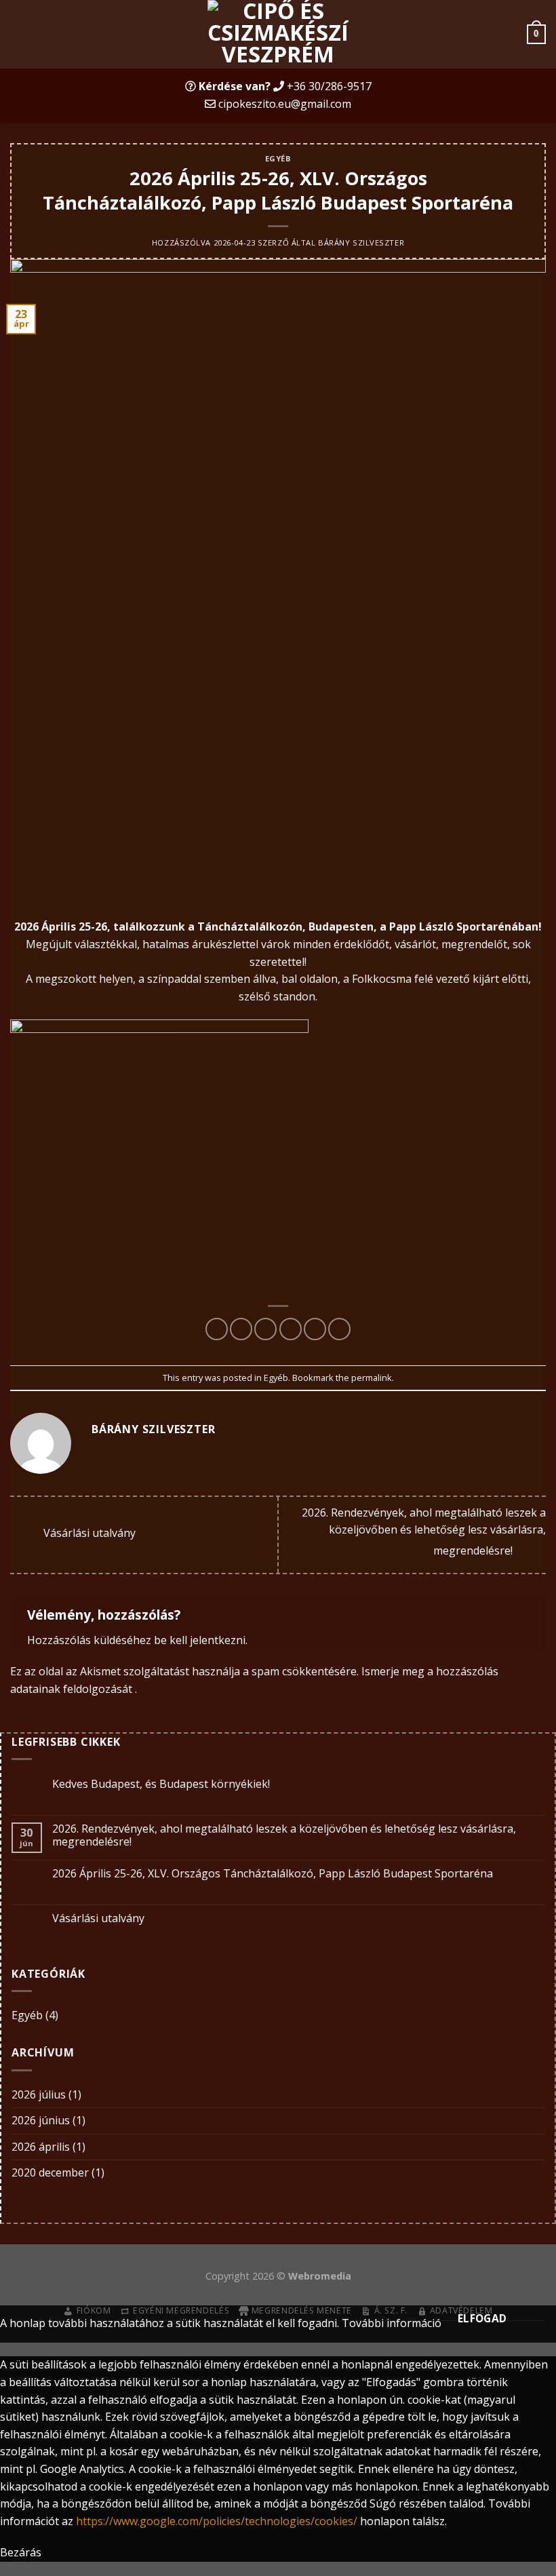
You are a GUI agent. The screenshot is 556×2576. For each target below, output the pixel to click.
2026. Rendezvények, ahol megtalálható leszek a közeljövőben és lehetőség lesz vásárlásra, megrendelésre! (424, 1532)
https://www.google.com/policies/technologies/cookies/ (217, 2521)
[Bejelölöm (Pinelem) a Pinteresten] (315, 1329)
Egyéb (278, 158)
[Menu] (18, 34)
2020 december (50, 2172)
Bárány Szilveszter (361, 242)
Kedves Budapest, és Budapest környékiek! (161, 1784)
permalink (372, 1378)
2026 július (39, 2094)
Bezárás (21, 2552)
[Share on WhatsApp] (217, 1329)
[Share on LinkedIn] (339, 1329)
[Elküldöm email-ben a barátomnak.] (291, 1329)
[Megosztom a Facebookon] (241, 1329)
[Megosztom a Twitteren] (265, 1329)
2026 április (41, 2147)
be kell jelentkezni (200, 1640)
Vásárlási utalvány (88, 1534)
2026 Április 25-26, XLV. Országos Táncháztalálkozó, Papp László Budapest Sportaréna (273, 1874)
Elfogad (482, 2318)
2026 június (41, 2120)
